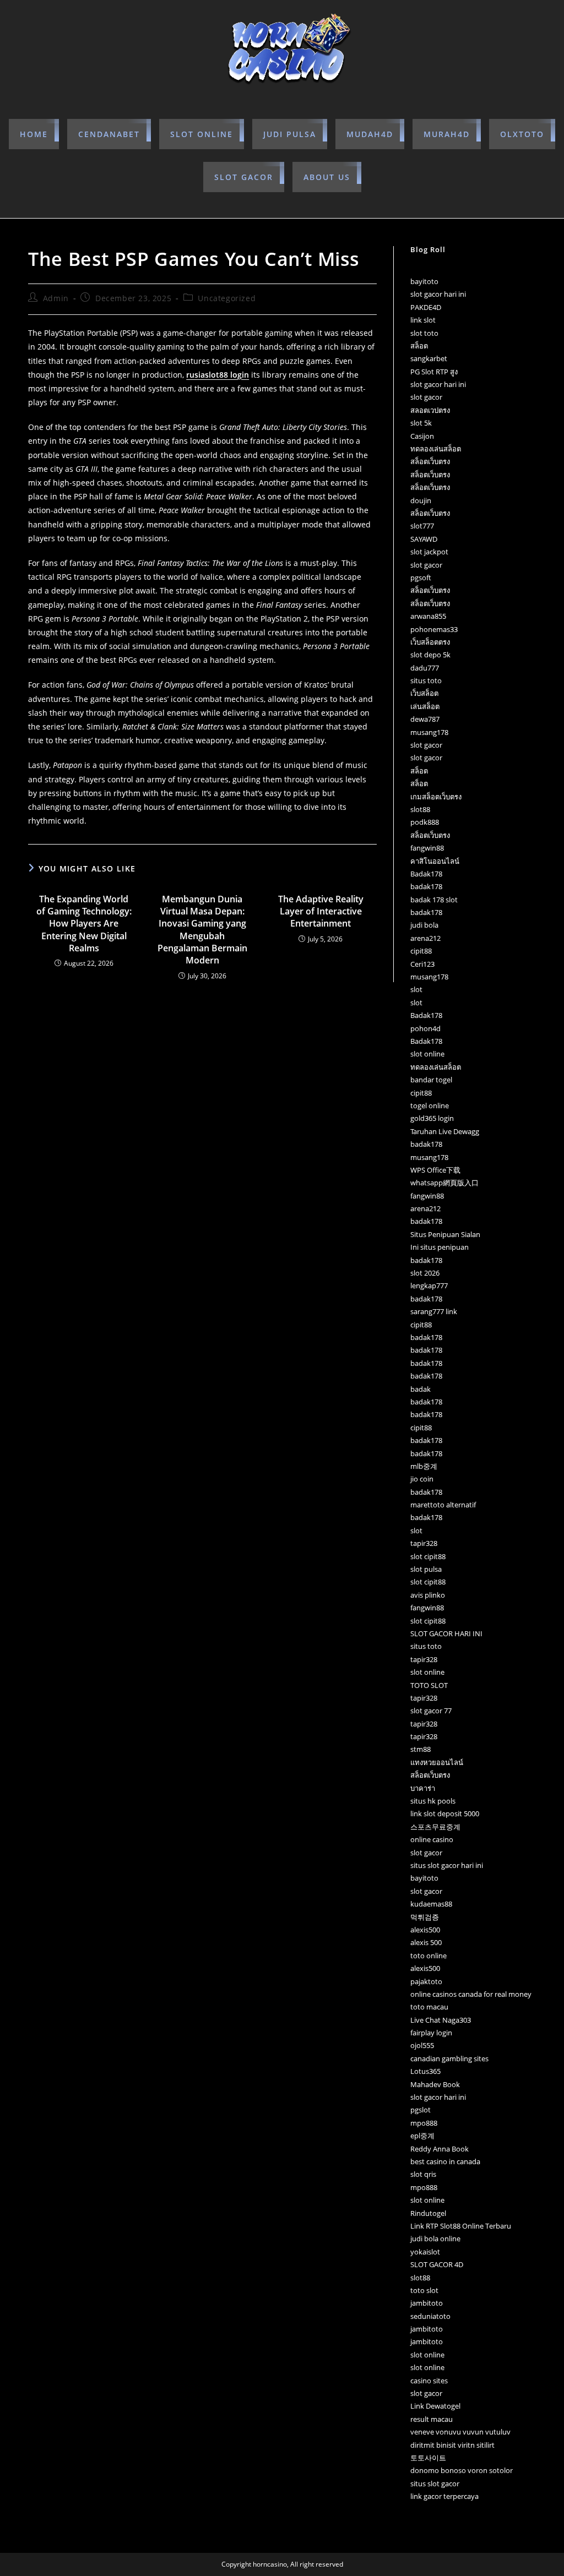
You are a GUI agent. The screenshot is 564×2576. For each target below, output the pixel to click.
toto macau (429, 2007)
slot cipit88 (428, 1556)
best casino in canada (445, 2161)
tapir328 (424, 1543)
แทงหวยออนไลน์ (437, 1762)
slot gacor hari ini (438, 294)
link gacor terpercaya (444, 2496)
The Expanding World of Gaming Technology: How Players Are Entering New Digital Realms (84, 924)
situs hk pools (433, 1801)
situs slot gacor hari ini (447, 1865)
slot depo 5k (430, 655)
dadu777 (425, 668)
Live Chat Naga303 (441, 2020)
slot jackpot (429, 552)
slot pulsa (426, 1569)
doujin (421, 500)
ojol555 (422, 2045)
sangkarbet (429, 358)
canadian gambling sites (449, 2058)
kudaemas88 (431, 1904)
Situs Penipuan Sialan (445, 1234)
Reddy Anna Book (440, 2149)
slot (416, 989)
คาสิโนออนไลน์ (435, 861)
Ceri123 (422, 964)
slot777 (422, 526)
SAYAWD (424, 539)
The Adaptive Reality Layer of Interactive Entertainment (321, 911)
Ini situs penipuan (440, 1247)
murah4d (447, 134)
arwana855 (428, 616)
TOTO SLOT (429, 1685)
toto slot (424, 2290)
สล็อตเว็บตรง (430, 461)
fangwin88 (427, 848)
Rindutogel (428, 2213)
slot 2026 (425, 1273)
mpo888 (424, 2123)
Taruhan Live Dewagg (445, 1131)
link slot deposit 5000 (445, 1813)
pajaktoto (426, 1981)
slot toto (424, 333)
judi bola (424, 925)
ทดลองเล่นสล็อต (436, 449)
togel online (430, 1105)
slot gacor (426, 397)
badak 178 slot (434, 900)
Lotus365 (425, 2071)
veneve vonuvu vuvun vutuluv (460, 2432)
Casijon (422, 436)
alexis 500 (426, 1942)
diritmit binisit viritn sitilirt (452, 2445)
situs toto (426, 680)
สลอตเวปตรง (430, 410)
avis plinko (428, 1595)
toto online (429, 1956)
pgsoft (421, 578)
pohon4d (425, 1028)
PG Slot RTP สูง (434, 372)
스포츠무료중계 (435, 1827)
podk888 (425, 822)
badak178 (426, 886)
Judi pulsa (290, 134)
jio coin (422, 1479)
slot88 (420, 809)
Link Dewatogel (435, 2406)
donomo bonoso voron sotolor (462, 2470)
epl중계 (422, 2136)
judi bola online (435, 2239)
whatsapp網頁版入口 (444, 1183)
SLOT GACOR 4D (437, 2264)
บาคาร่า (423, 1788)
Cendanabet (109, 134)
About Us (327, 177)
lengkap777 (429, 1286)
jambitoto (427, 2303)
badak (421, 1389)
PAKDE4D (426, 307)
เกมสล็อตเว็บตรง (436, 797)
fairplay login (431, 2033)
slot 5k (421, 423)
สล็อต (419, 346)
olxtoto (522, 134)
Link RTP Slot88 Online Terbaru (461, 2226)
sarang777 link (434, 1311)
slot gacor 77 (431, 1711)
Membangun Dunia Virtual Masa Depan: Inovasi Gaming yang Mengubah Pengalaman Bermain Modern (202, 930)
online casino (432, 1839)
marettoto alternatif (443, 1505)
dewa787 (425, 719)
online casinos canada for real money (471, 1994)
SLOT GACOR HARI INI (446, 1633)
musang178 (429, 732)
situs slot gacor (435, 2484)
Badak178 (426, 874)
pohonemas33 (434, 629)
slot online (202, 134)
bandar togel (431, 1080)
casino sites (429, 2381)
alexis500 (425, 1930)
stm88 (421, 1749)
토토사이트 (428, 2458)
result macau (432, 2419)
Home (34, 134)
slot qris (423, 2174)
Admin (56, 298)
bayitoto (424, 281)
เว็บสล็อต (424, 693)
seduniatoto (430, 2316)
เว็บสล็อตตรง (430, 642)
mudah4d (370, 134)
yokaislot (425, 2252)
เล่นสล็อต (425, 706)
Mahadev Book (435, 2084)
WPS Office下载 (435, 1170)
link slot (423, 320)
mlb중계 (424, 1466)
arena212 (425, 938)
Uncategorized (227, 298)
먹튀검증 (425, 1917)
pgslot (421, 2110)
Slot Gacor (244, 177)
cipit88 (421, 951)
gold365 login (432, 1118)
